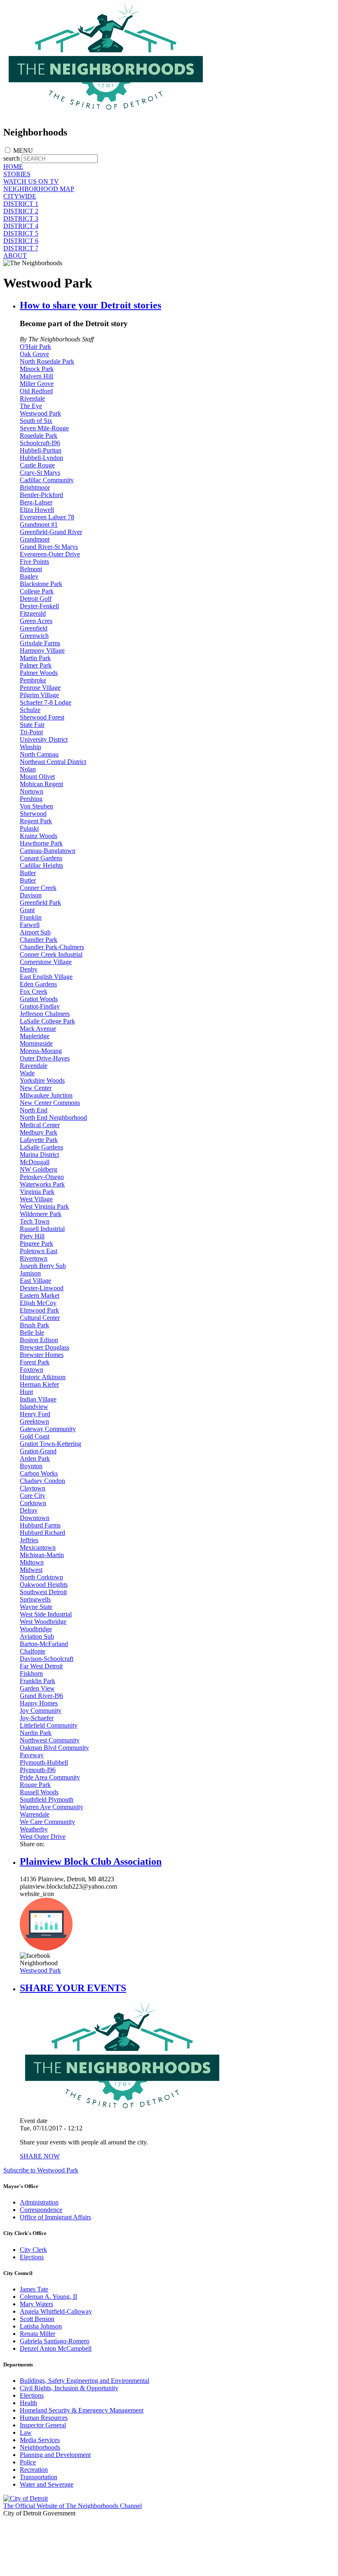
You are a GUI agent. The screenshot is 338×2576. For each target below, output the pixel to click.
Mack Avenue (38, 1029)
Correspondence (41, 2210)
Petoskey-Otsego (42, 1177)
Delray (29, 1510)
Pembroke (33, 680)
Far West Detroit (41, 1666)
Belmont (31, 569)
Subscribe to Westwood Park (41, 2170)
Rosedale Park (39, 436)
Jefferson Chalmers (45, 1014)
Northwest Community (50, 1740)
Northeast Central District (53, 762)
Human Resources (44, 2418)
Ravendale (34, 1066)
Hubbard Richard (42, 1533)
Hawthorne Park (41, 843)
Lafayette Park (39, 1140)
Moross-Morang (41, 1051)
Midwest (31, 1570)
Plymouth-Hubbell (44, 1762)
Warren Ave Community (52, 1807)
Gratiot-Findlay (40, 1006)
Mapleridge (35, 1036)
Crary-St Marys (40, 473)
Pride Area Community (50, 1777)
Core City (33, 1496)
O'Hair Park (35, 347)
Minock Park (37, 369)
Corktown (33, 1503)
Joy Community (41, 1711)
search (12, 158)
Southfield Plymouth (47, 1799)
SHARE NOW (40, 2156)
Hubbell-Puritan (41, 450)
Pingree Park (36, 1244)
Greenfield (34, 628)
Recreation (34, 2470)
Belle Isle (32, 1332)
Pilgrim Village (39, 695)
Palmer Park (36, 665)
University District (44, 739)
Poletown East (39, 1251)
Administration (39, 2202)
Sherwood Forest (42, 717)
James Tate (34, 2289)
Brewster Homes (42, 1355)
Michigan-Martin (42, 1555)
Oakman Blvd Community (54, 1748)
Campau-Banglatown (48, 851)
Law (26, 2432)
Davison (31, 895)
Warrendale (35, 1814)
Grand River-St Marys (49, 547)
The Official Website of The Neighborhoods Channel (73, 2506)
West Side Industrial (46, 1614)
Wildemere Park (41, 1214)
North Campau (39, 754)
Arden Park (35, 1458)
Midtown (32, 1562)
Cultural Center (40, 1318)
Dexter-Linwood (42, 1288)
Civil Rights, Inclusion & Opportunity (69, 2388)
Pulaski (29, 828)
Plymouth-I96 (38, 1770)
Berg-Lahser (36, 502)
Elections (32, 2257)
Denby (29, 969)
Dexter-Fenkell (39, 606)
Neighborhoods (40, 2447)
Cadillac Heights (41, 865)
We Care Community (47, 1822)
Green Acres (36, 621)
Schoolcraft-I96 (40, 443)
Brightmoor (35, 487)
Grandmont (35, 539)
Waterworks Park (42, 1184)
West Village (36, 1199)
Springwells (35, 1599)
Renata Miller (38, 2334)
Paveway (32, 1755)
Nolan (28, 769)
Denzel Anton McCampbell (56, 2348)
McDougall (35, 1162)
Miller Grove (37, 384)
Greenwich (34, 636)
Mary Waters (36, 2304)
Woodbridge (36, 1629)
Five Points (34, 562)
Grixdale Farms (40, 643)
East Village (35, 1281)
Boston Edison (39, 1340)
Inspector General (43, 2425)
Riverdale (32, 398)
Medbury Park (39, 1132)
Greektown (34, 1421)
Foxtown (32, 1370)
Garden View (37, 1688)
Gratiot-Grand (38, 1451)
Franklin (31, 917)
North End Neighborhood (53, 1118)
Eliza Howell (37, 510)
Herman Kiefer (39, 1384)
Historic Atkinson (43, 1377)
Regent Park (36, 821)
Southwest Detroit (43, 1592)
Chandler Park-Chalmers (52, 947)
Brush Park (34, 1325)
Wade (27, 1073)
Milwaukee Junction (46, 1095)
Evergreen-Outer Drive (50, 554)
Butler (28, 873)
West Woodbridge (43, 1622)
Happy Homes (39, 1703)
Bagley (29, 576)
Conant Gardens (41, 858)
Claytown (33, 1488)
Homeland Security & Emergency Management (82, 2410)
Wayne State (36, 1607)
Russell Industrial (42, 1229)
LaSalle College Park (47, 1021)
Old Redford (36, 391)
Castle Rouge (37, 465)
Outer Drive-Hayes (45, 1058)
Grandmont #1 (39, 524)
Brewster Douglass (45, 1347)
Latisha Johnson (41, 2326)
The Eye (31, 406)
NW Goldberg (39, 1169)
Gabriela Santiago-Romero (55, 2341)
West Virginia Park (44, 1206)
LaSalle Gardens (41, 1147)
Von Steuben (36, 806)
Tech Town (35, 1221)
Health (28, 2403)
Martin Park (35, 658)
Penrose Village (40, 688)
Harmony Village (42, 650)
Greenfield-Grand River (51, 532)
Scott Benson (37, 2319)
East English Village (46, 977)
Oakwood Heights (44, 1585)
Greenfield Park (40, 903)
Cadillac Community (47, 480)
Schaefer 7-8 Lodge (46, 702)
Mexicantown (38, 1547)
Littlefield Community (49, 1725)
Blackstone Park (41, 584)
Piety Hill (32, 1236)
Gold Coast (35, 1436)
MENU (23, 151)
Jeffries (29, 1540)
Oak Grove (34, 354)
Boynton (31, 1466)
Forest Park (35, 1362)
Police (28, 2462)
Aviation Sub (37, 1636)
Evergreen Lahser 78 (47, 517)
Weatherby (34, 1829)
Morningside (36, 1043)
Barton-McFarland (44, 1644)
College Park (37, 591)
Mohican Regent (41, 784)
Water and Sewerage (47, 2484)
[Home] (106, 115)
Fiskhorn (31, 1673)
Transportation (39, 2477)
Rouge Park (35, 1785)
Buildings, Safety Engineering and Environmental (84, 2381)
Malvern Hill (36, 376)
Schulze (30, 710)
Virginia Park (37, 1192)
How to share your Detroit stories (90, 305)
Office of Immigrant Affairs (55, 2217)
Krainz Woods (39, 836)
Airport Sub (35, 932)
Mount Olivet (37, 777)
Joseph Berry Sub (43, 1266)
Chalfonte (33, 1651)
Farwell (30, 925)
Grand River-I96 (41, 1696)
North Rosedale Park (47, 361)
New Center (36, 1088)
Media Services (40, 2440)
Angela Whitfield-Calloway (56, 2311)
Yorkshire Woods (42, 1080)
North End (34, 1110)
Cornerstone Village (46, 962)
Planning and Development (55, 2455)
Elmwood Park (39, 1310)
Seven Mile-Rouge (44, 428)
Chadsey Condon (42, 1481)
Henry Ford (35, 1414)
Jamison (30, 1273)
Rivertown (34, 1258)
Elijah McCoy (38, 1303)
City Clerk (33, 2250)
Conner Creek (38, 888)
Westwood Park (40, 413)
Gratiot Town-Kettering (50, 1444)
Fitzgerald (33, 613)
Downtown (35, 1518)
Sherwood (33, 814)
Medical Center (40, 1125)
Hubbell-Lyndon (41, 458)
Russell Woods (39, 1792)
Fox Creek (34, 991)
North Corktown (41, 1577)
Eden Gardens (38, 984)
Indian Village (38, 1399)
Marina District (39, 1155)
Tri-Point (31, 732)
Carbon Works (39, 1473)
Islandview (34, 1407)
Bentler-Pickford (41, 495)
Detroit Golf (36, 599)
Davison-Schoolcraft (47, 1659)
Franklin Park (38, 1681)
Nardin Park (36, 1733)
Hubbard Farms (40, 1525)
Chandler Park (39, 940)
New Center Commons (50, 1103)
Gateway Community (48, 1429)
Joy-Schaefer (37, 1718)
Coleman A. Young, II (48, 2297)
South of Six (36, 421)
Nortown (32, 791)
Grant (27, 910)
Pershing (31, 799)
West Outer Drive (43, 1837)
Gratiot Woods (39, 999)
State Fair (32, 725)
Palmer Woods (39, 673)
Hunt (26, 1392)
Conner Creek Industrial (51, 954)
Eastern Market (40, 1295)
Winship (31, 747)
